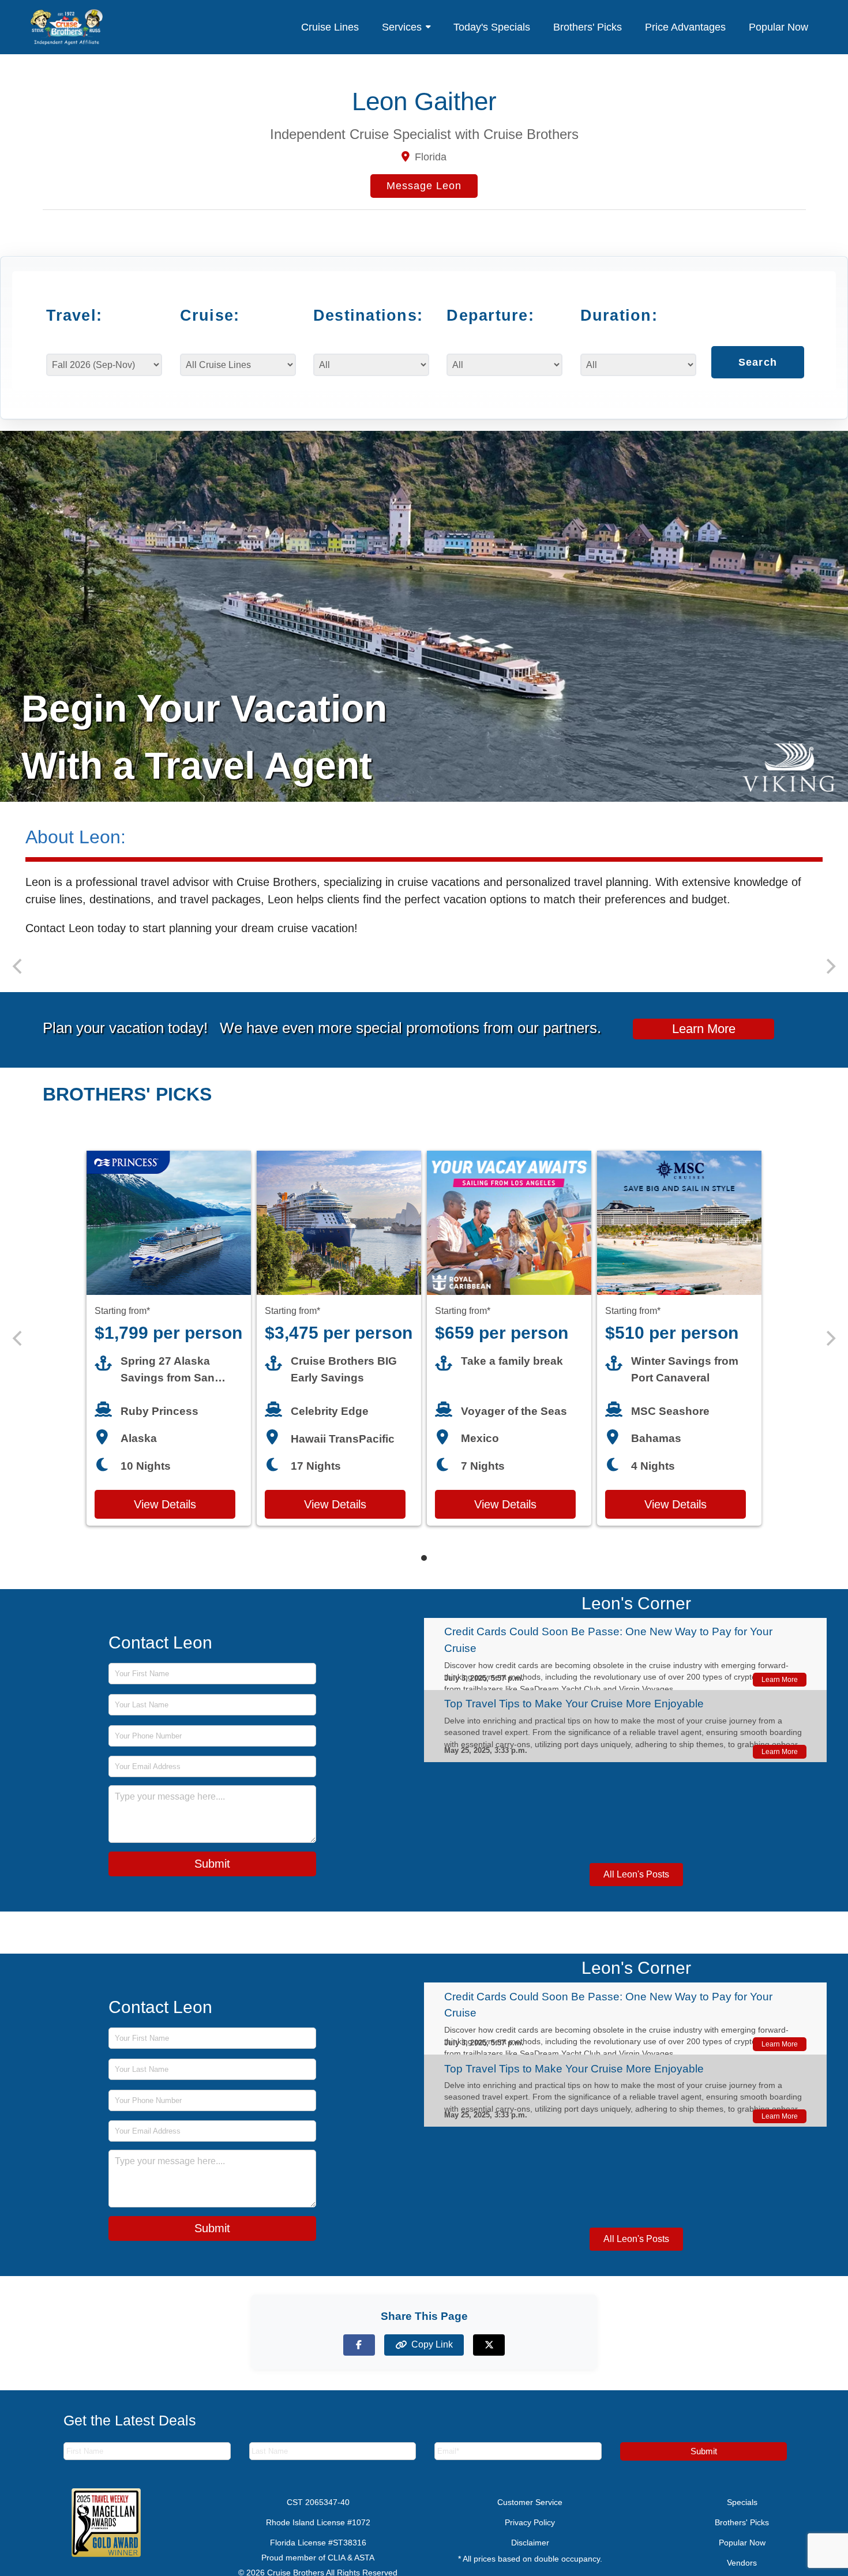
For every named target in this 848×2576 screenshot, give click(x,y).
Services (402, 27)
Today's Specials (492, 27)
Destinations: (364, 315)
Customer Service (530, 2517)
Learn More (704, 1043)
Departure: (490, 315)
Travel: (74, 315)
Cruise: (210, 315)
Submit (212, 1877)
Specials (742, 2517)
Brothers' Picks (588, 27)
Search (758, 373)
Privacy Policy (530, 2537)
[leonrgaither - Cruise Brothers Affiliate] (67, 27)
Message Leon (424, 186)
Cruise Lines (330, 27)
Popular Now (778, 27)
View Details (165, 1519)
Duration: (619, 315)
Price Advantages (685, 27)
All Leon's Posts (636, 1889)
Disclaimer (530, 2557)
